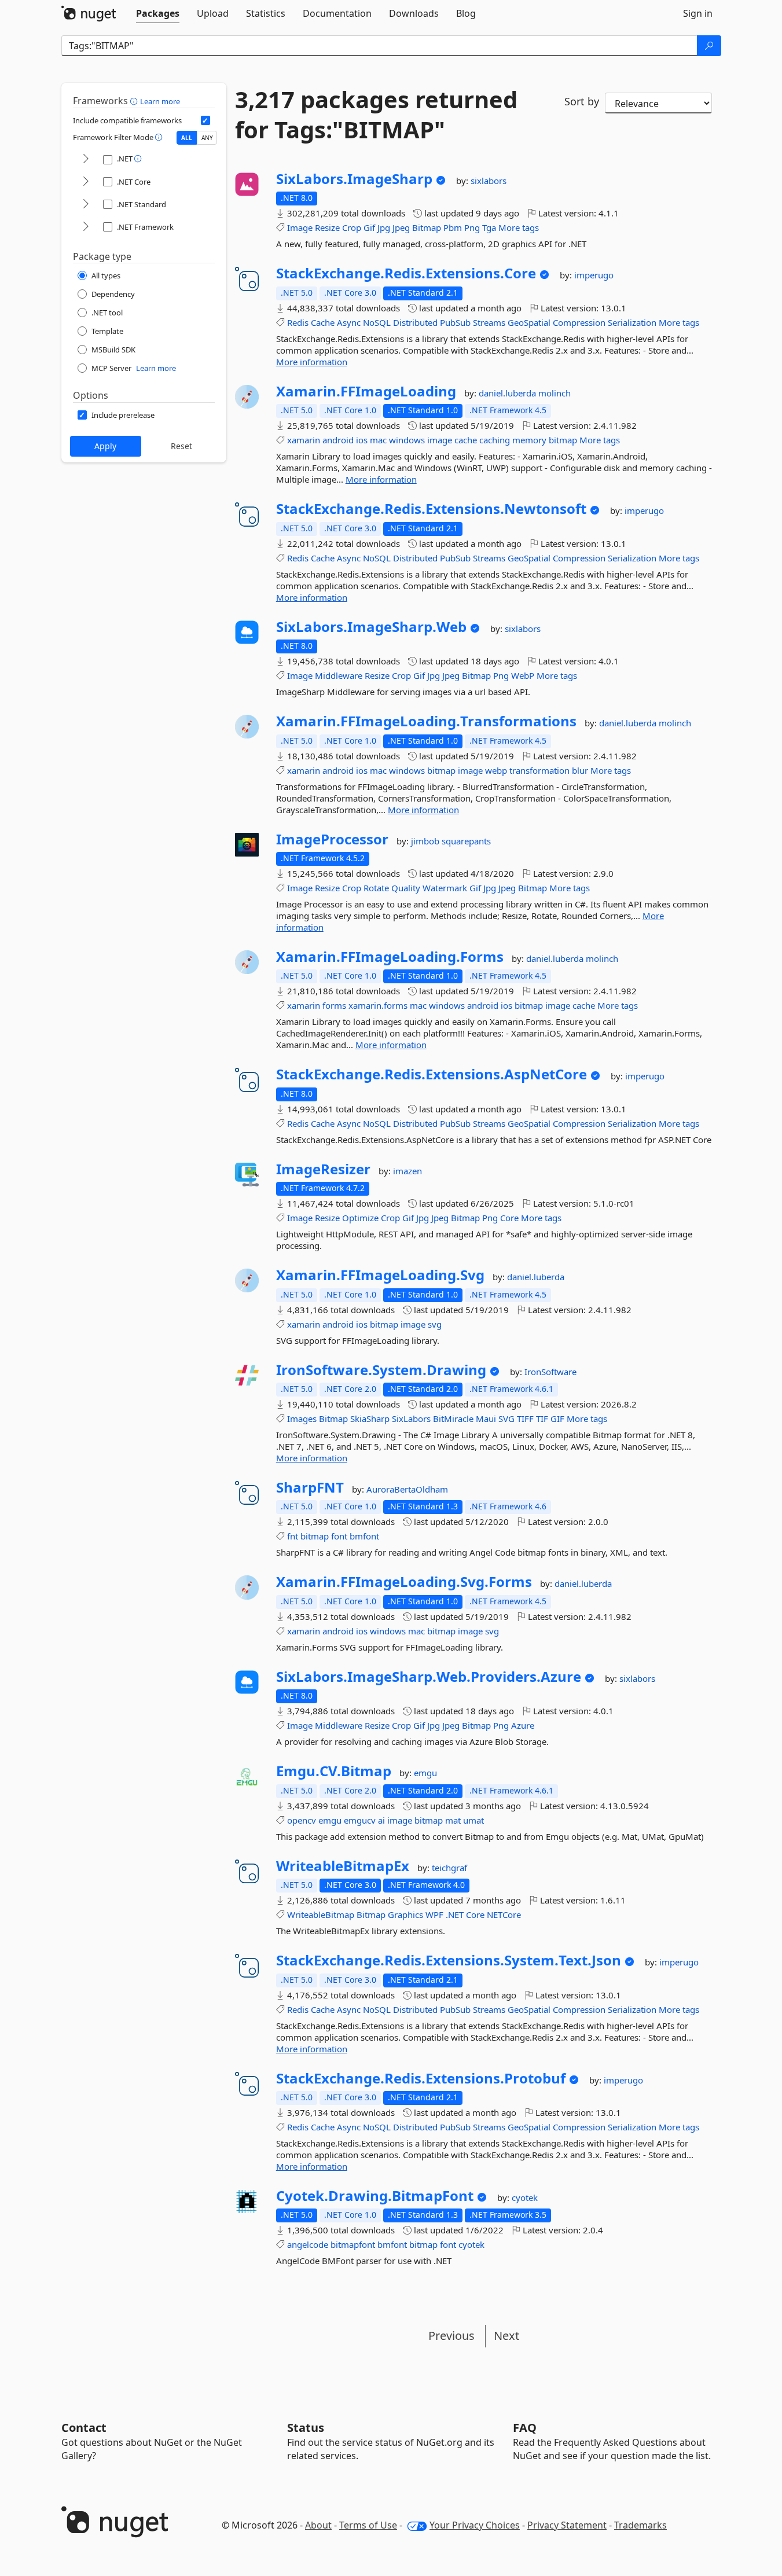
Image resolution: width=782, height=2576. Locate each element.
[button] (135, 101)
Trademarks (640, 2525)
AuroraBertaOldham (407, 1489)
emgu (425, 1773)
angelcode (308, 2244)
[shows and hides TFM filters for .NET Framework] (86, 227)
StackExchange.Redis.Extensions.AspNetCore (432, 1074)
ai (381, 1820)
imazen (407, 1171)
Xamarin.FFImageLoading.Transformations (426, 721)
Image (300, 227)
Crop (352, 227)
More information (312, 362)
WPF (434, 1914)
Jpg (384, 227)
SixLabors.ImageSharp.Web (371, 627)
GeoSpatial (529, 322)
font (339, 1536)
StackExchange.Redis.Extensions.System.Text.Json (449, 1960)
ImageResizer (323, 1169)
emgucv (360, 1820)
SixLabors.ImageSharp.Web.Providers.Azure (429, 1677)
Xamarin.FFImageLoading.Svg (380, 1275)
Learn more (160, 101)
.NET (455, 1914)
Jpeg (401, 227)
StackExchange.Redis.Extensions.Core (406, 273)
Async (349, 322)
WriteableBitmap (321, 1914)
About (318, 2525)
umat (473, 1820)
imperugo (594, 275)
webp (496, 770)
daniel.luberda (509, 393)
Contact (84, 2428)
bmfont (364, 1536)
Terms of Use (368, 2525)
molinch (555, 393)
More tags (519, 227)
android (338, 440)
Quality (406, 888)
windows (407, 440)
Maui (486, 1419)
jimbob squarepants (451, 841)
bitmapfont (353, 2244)
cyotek (525, 2197)
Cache (323, 322)
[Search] (709, 46)
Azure (523, 1725)
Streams (489, 322)
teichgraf (449, 1868)
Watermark (445, 888)
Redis (298, 322)
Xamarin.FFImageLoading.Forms (390, 957)
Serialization (632, 322)
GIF (557, 1419)
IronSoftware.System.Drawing (381, 1370)
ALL (187, 138)
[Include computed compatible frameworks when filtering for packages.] (205, 120)
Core (509, 1218)
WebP (523, 675)
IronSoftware (550, 1372)
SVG (506, 1419)
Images (302, 1419)
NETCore (504, 1914)
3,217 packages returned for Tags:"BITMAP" (376, 115)
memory (529, 440)
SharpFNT (310, 1487)
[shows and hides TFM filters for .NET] (86, 159)
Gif (369, 227)
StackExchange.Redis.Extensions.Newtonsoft (431, 509)
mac (378, 440)
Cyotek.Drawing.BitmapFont (375, 2196)
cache (466, 440)
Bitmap (427, 227)
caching (495, 440)
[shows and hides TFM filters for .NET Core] (86, 182)
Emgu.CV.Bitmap (334, 1771)
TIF (542, 1419)
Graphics (405, 1914)
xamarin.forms (378, 1005)
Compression (579, 322)
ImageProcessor (332, 839)
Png (472, 227)
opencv (302, 1820)
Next (506, 2336)
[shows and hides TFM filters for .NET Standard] (86, 205)
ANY (207, 138)
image (440, 440)
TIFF (525, 1419)
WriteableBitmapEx (343, 1866)
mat (453, 1820)
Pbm (453, 227)
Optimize (360, 1218)
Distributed (415, 322)
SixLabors (411, 1419)
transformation (539, 770)
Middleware (339, 675)
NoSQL (377, 322)
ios (362, 440)
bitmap (563, 440)
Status (306, 2428)
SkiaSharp (370, 1419)
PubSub (455, 322)
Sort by (582, 101)
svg (435, 1324)
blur (580, 770)
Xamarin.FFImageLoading (366, 391)
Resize (327, 227)
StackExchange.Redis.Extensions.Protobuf (421, 2078)
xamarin (304, 440)
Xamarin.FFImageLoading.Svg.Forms (404, 1582)
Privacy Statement (567, 2525)
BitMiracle (453, 1419)
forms (334, 1005)
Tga (489, 227)
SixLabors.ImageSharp (354, 179)
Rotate (376, 888)
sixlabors (489, 181)
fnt (293, 1536)
